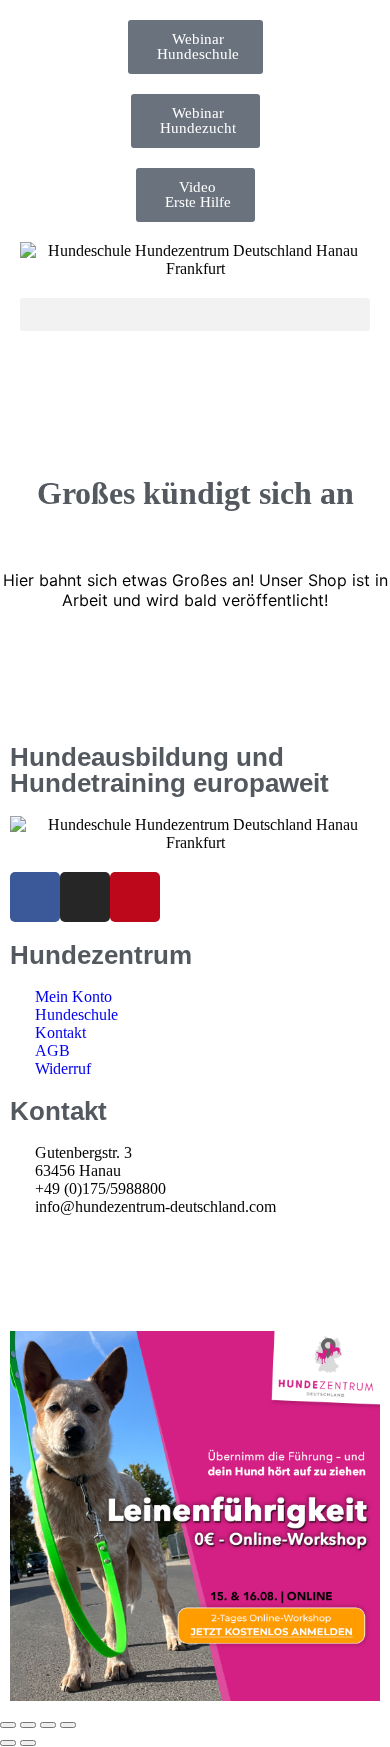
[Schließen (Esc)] (68, 1725)
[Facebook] (35, 897)
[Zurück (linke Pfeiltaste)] (8, 1743)
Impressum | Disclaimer (84, 1244)
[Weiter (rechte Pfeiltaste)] (28, 1743)
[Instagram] (85, 897)
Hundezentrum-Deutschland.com (130, 1282)
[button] (195, 314)
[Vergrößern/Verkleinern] (8, 1725)
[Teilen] (48, 1725)
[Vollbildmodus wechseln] (28, 1725)
